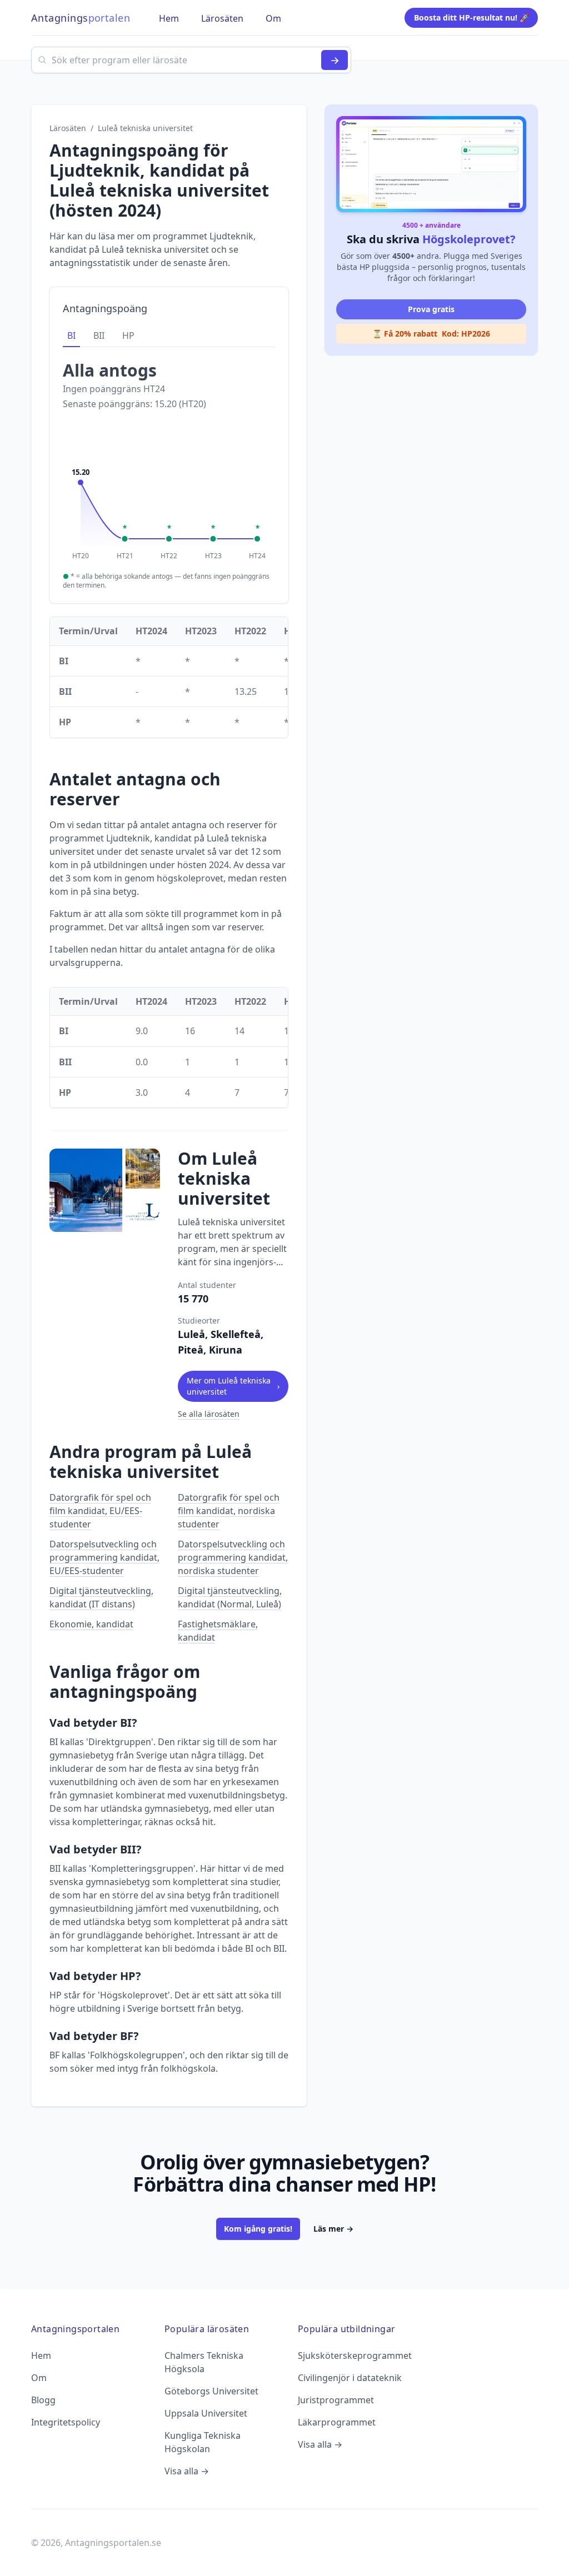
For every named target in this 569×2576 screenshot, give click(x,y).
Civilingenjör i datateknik (350, 2378)
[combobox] (191, 60)
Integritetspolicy (66, 2422)
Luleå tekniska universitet (145, 128)
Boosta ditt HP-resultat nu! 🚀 (471, 17)
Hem (41, 2356)
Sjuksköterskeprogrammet (355, 2356)
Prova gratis (431, 309)
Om (39, 2378)
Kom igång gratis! (258, 2229)
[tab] (71, 336)
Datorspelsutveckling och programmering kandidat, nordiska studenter (233, 1557)
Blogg (43, 2400)
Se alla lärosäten (209, 1414)
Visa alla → (187, 2471)
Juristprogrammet (336, 2400)
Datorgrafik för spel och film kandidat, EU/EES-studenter (100, 1511)
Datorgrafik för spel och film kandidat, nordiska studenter (229, 1511)
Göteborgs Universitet (211, 2391)
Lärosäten (68, 128)
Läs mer (333, 2229)
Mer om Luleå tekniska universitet (233, 1386)
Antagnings (81, 18)
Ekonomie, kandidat (91, 1624)
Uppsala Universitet (206, 2413)
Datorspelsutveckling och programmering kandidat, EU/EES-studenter (104, 1557)
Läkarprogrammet (337, 2422)
